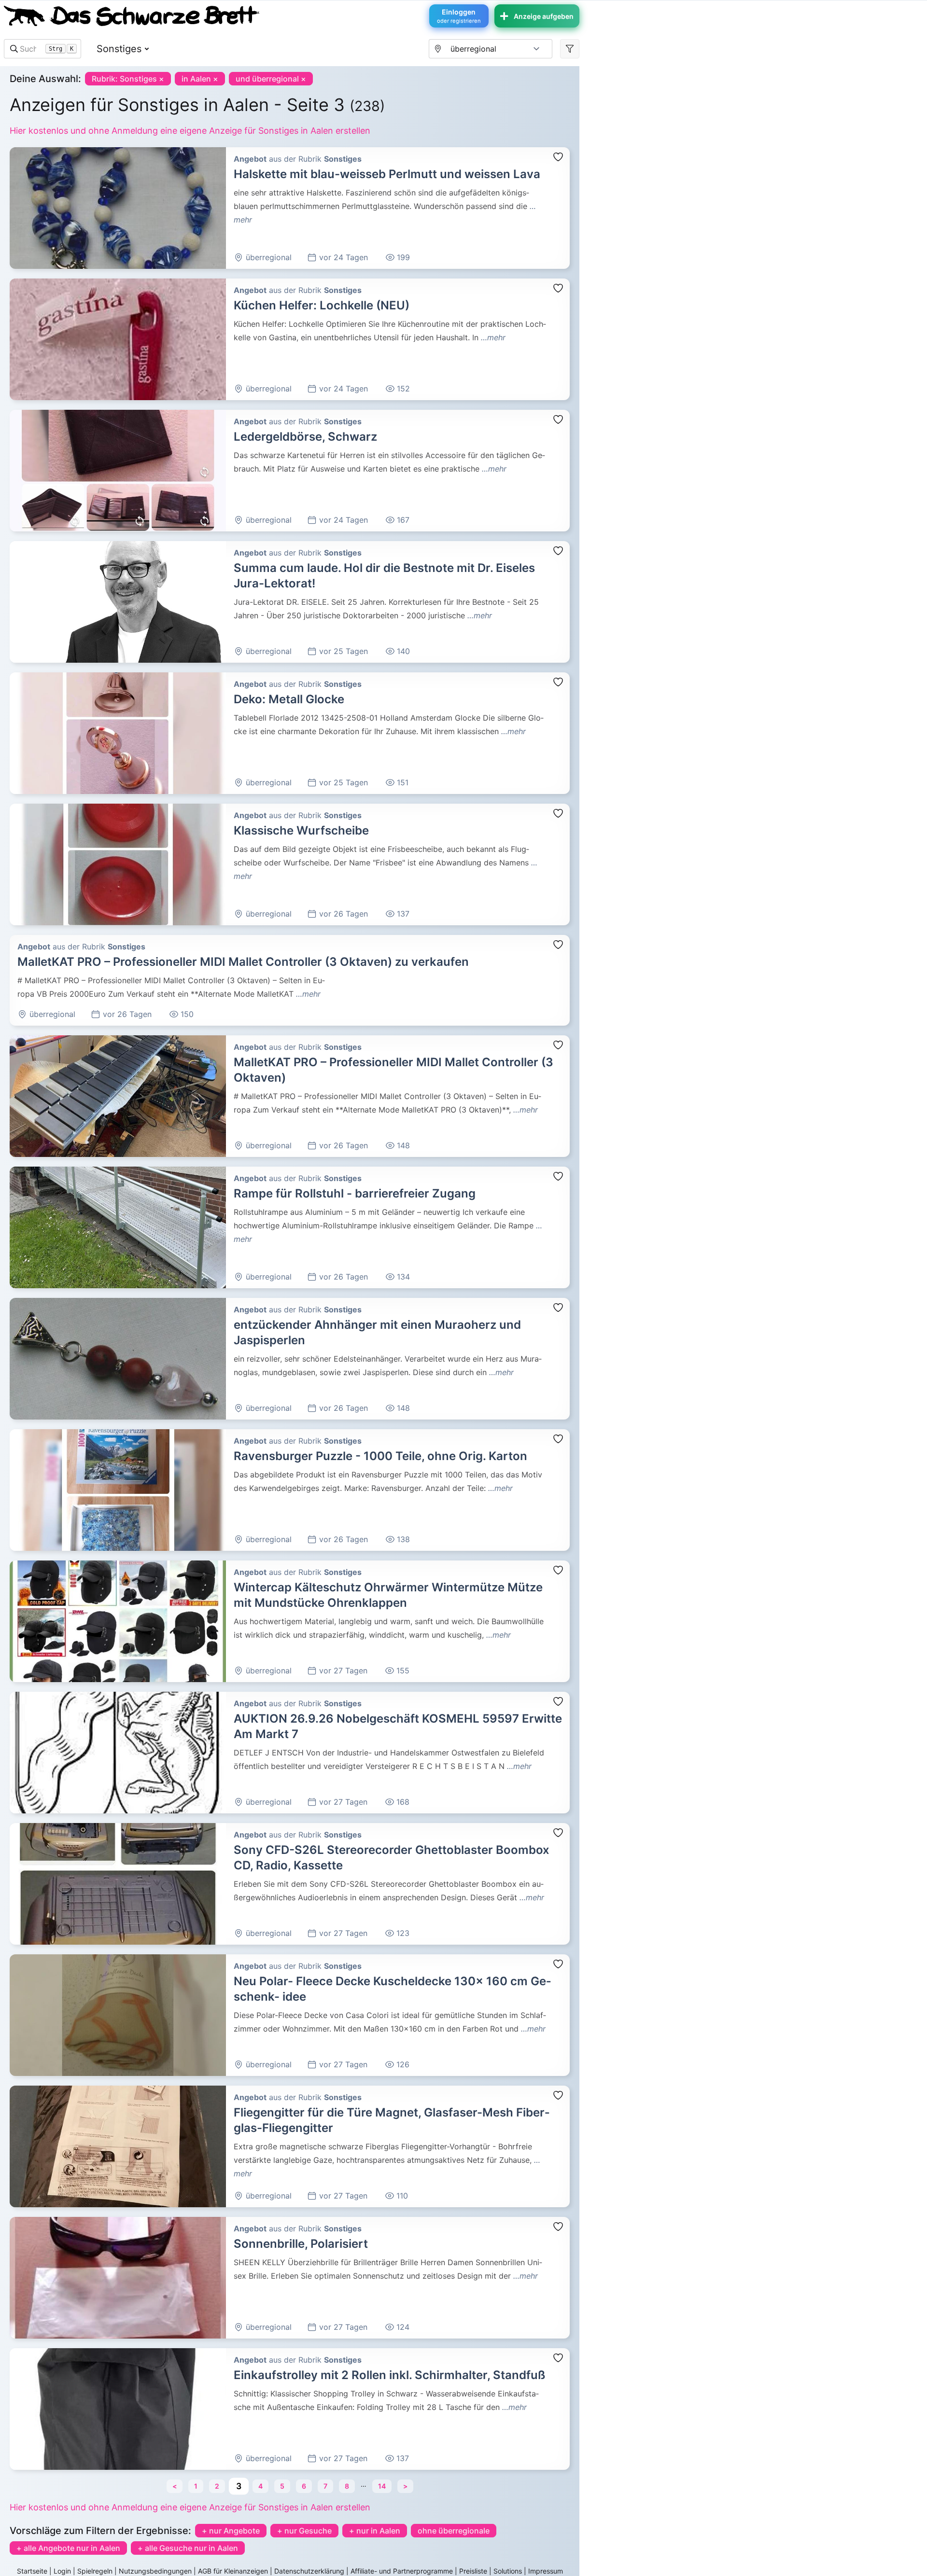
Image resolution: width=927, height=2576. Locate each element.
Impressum (546, 2571)
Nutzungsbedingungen (155, 2571)
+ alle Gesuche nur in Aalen (188, 2548)
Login (62, 2571)
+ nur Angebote (231, 2531)
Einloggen (459, 16)
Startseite (32, 2571)
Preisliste (473, 2571)
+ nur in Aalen (375, 2531)
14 (382, 2486)
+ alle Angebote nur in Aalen (68, 2548)
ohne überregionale (454, 2531)
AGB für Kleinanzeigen (233, 2571)
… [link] (364, 2484)
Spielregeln (95, 2571)
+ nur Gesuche (304, 2531)
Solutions (508, 2571)
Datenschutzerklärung (309, 2571)
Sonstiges (119, 49)
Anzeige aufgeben (544, 16)
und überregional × (271, 79)
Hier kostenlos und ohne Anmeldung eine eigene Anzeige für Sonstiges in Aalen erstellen (190, 131)
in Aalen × (200, 79)
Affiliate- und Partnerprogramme (402, 2571)
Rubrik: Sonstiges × (128, 79)
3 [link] (238, 2486)
